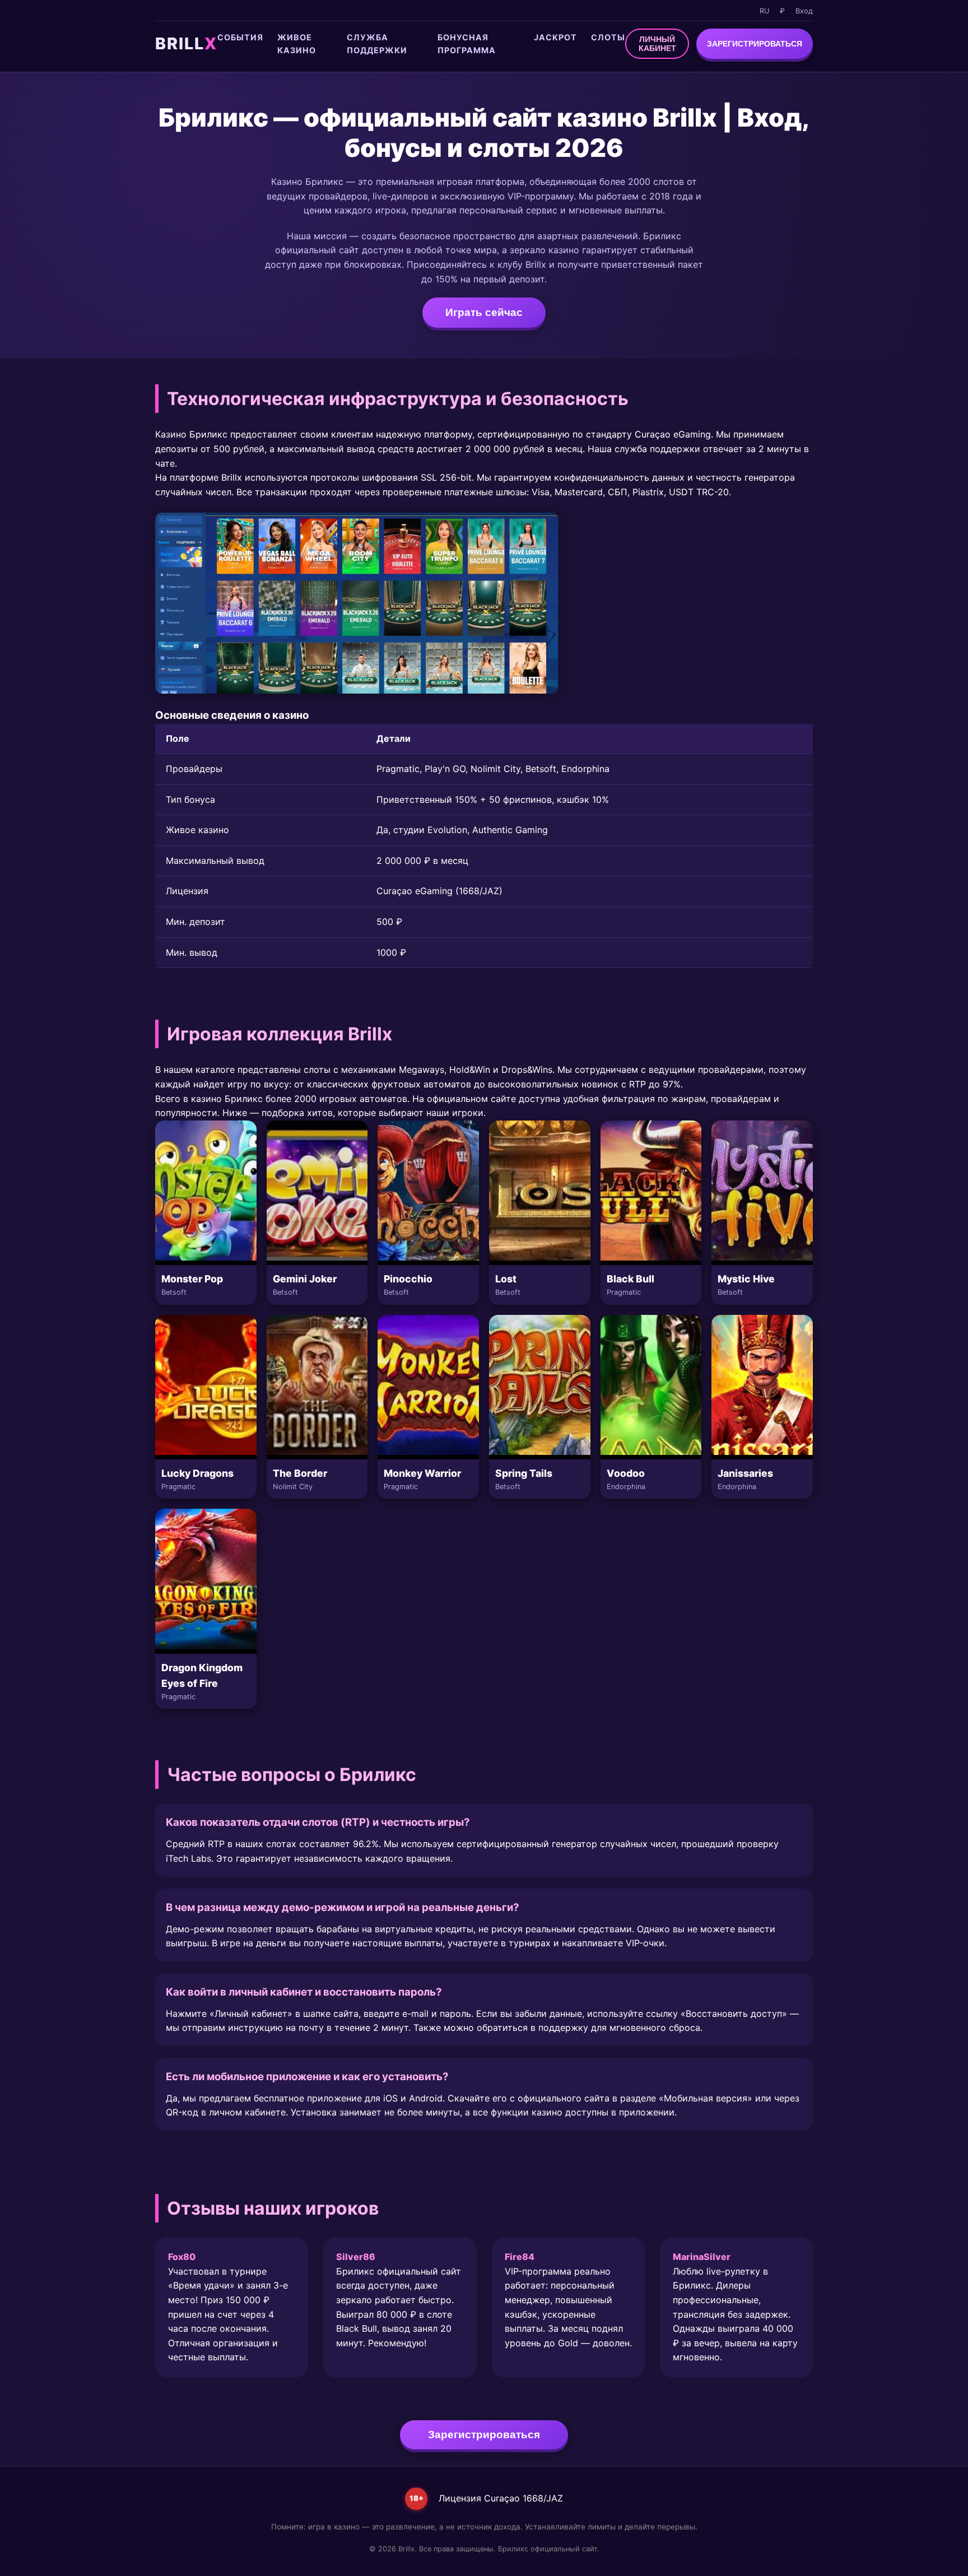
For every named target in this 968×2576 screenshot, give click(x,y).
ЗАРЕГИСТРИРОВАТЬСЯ (755, 44)
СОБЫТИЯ (240, 37)
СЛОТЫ (608, 37)
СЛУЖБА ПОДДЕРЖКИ (377, 44)
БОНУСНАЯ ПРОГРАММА (467, 44)
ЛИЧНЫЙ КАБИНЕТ (657, 44)
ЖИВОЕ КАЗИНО (297, 44)
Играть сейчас (484, 312)
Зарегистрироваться (484, 2435)
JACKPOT (555, 37)
